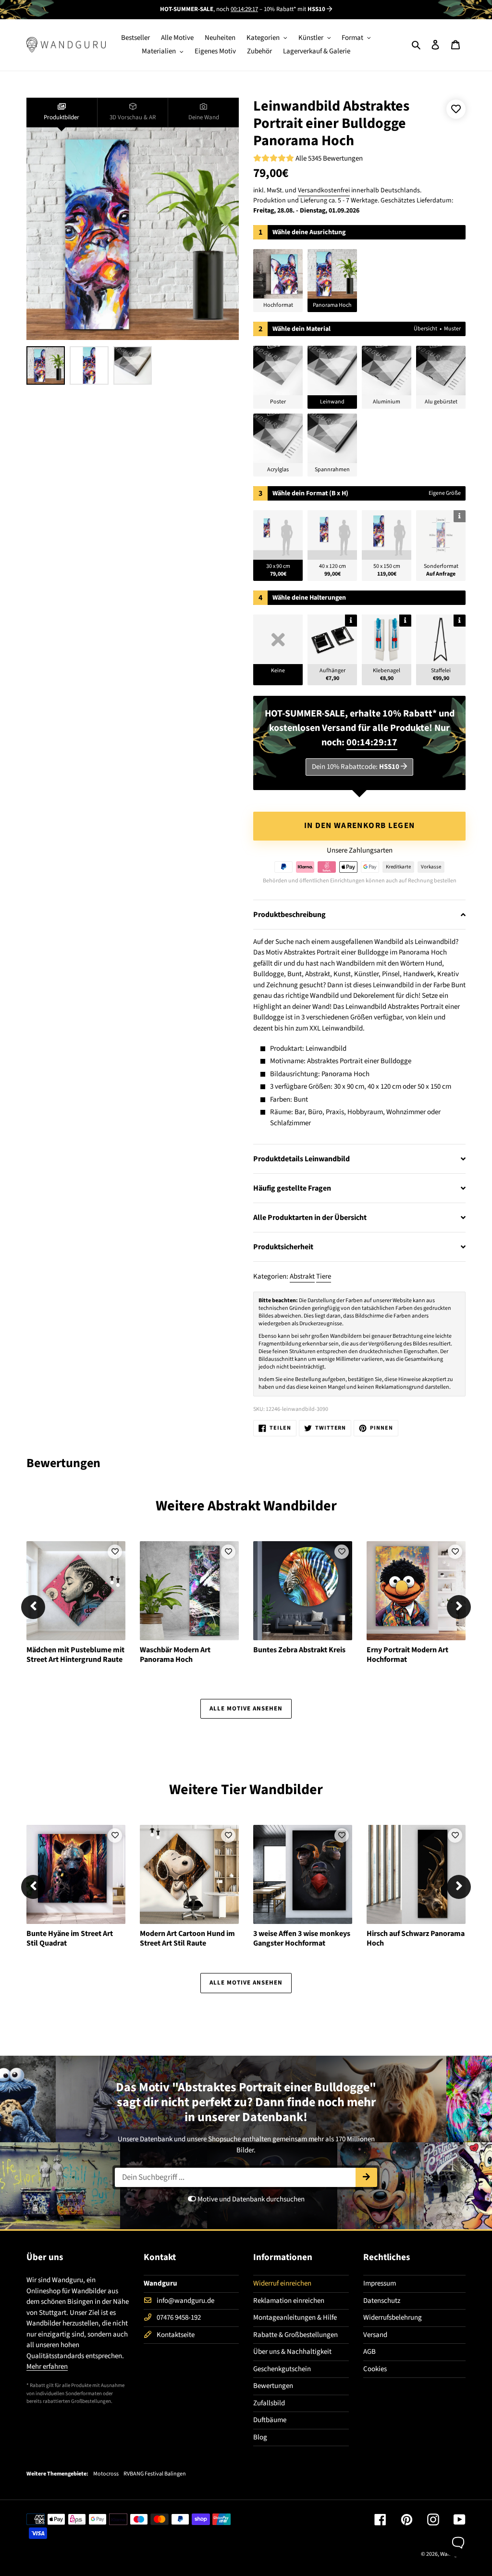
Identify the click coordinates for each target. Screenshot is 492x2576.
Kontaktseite (176, 2335)
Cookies (375, 2369)
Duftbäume (270, 2420)
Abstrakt (302, 1276)
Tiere (324, 1276)
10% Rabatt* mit (295, 9)
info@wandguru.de (185, 2301)
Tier (234, 1790)
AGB (369, 2352)
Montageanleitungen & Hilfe (295, 2318)
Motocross (106, 2474)
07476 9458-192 (179, 2318)
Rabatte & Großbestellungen (295, 2335)
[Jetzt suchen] (366, 2177)
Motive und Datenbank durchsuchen (250, 2199)
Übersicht (425, 329)
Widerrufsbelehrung (393, 2318)
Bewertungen (273, 2386)
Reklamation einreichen (289, 2301)
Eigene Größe (445, 493)
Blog (260, 2437)
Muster (452, 329)
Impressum (380, 2283)
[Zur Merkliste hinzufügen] (456, 109)
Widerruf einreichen (282, 2283)
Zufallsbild (269, 2403)
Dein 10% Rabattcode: (356, 767)
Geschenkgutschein (282, 2369)
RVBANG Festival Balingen (155, 2474)
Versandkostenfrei (324, 190)
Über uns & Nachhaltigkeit (292, 2352)
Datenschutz (382, 2301)
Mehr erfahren (47, 2367)
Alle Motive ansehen (246, 1709)
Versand (375, 2335)
